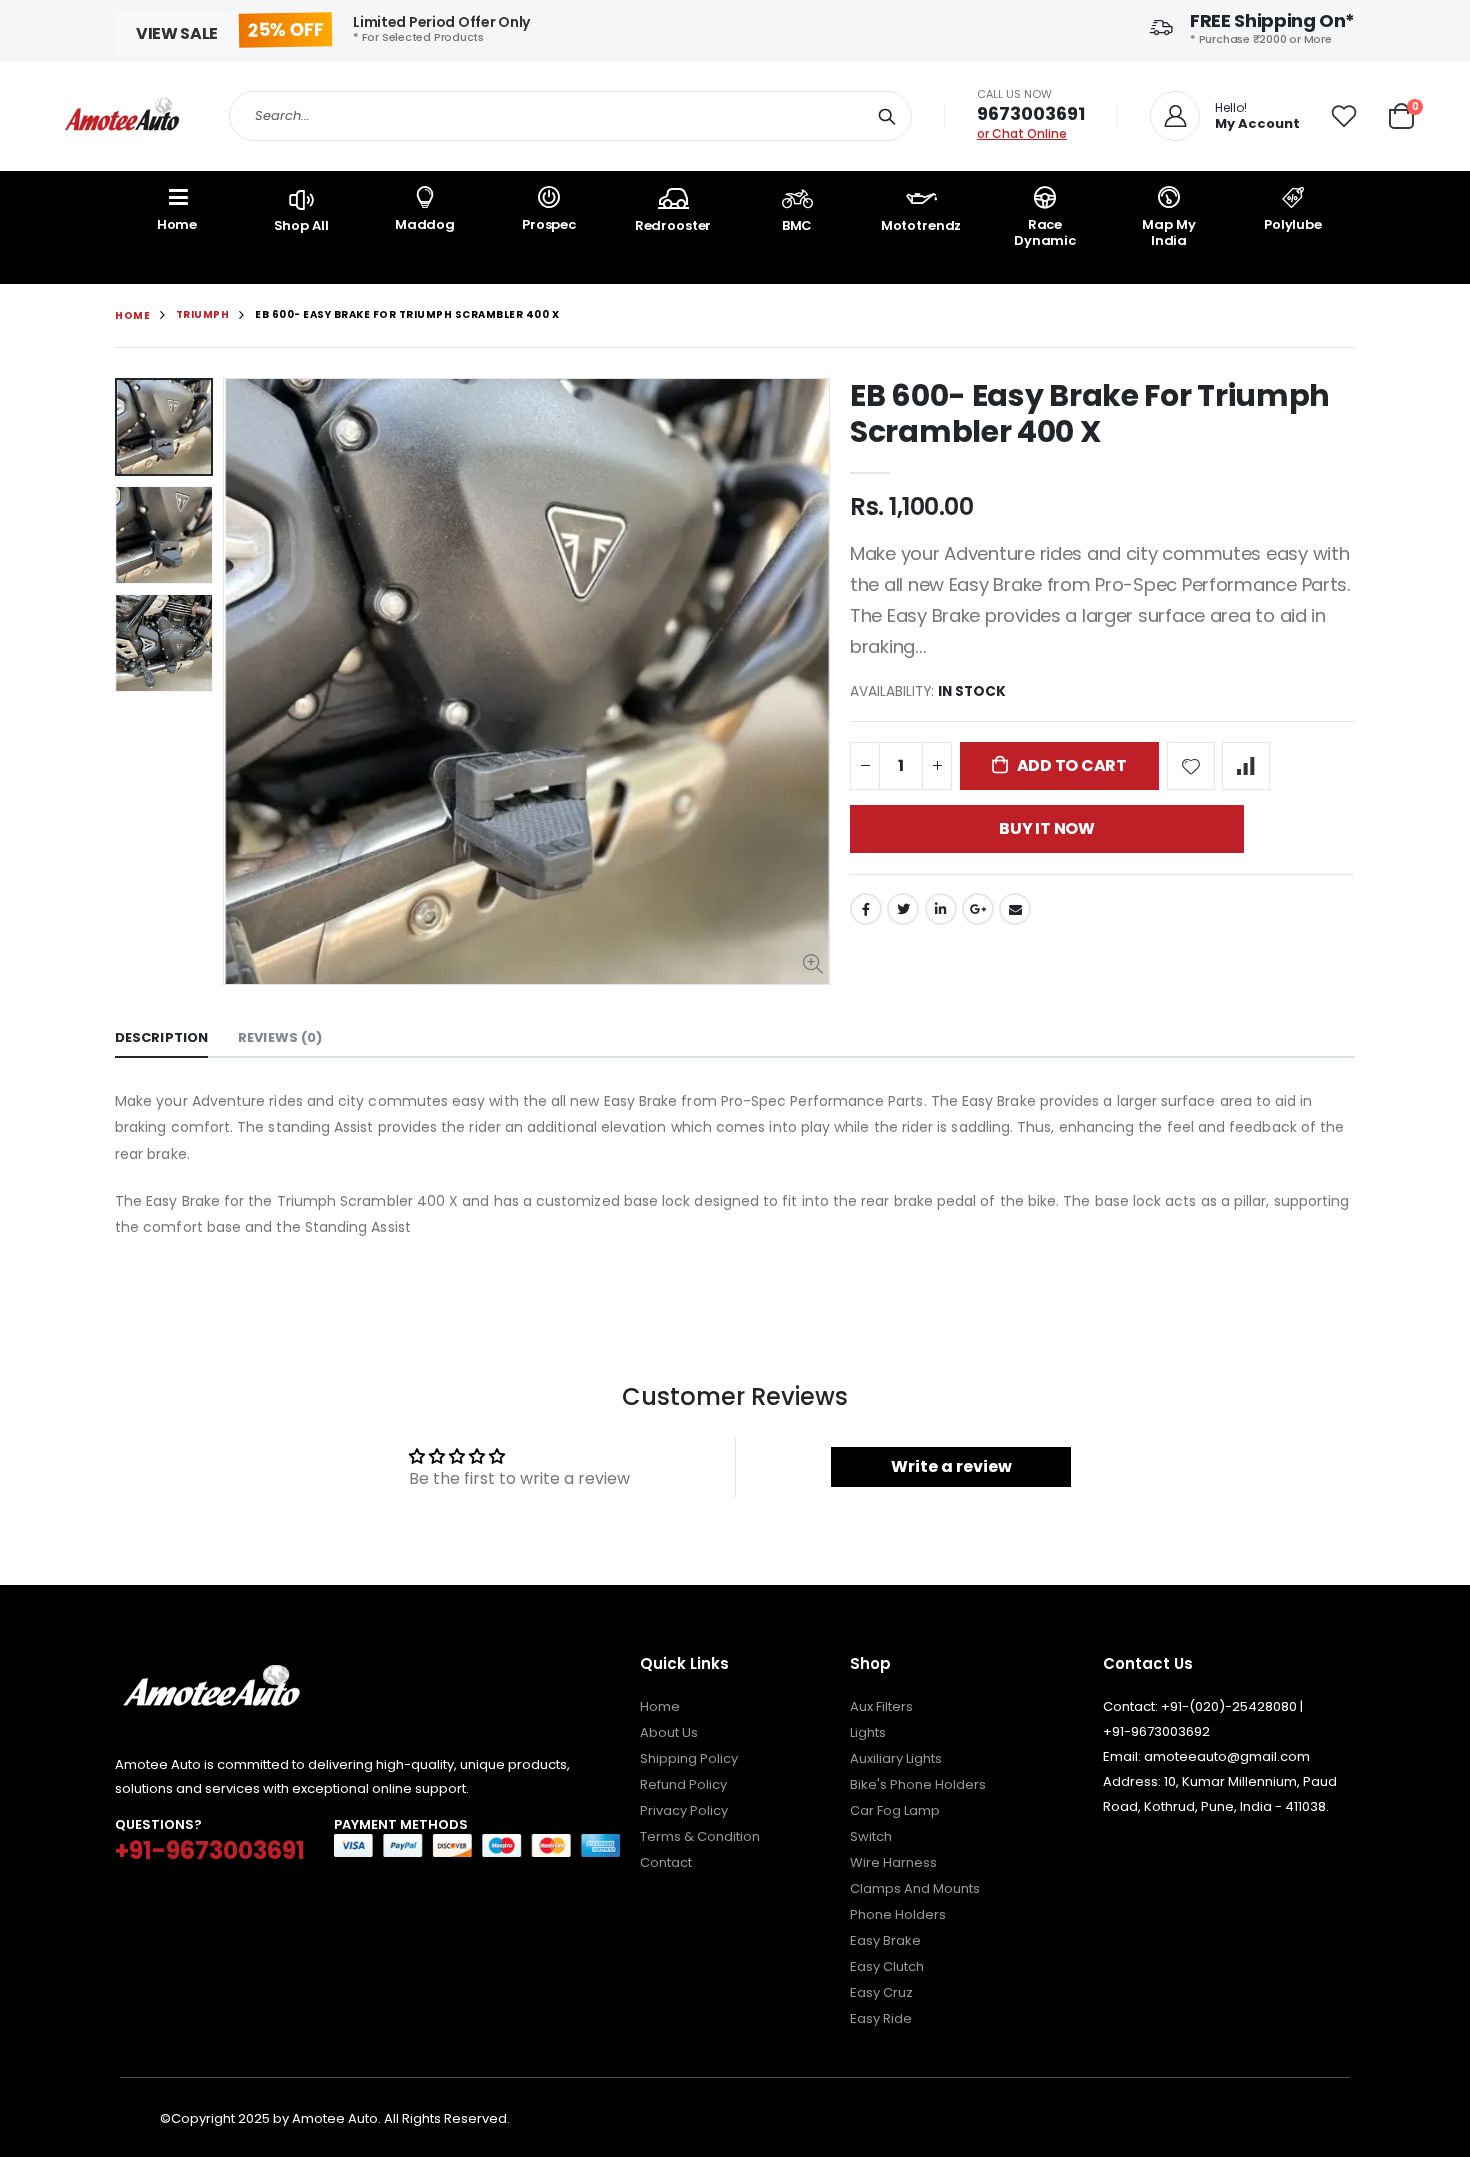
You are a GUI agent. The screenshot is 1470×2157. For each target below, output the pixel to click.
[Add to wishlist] (1191, 766)
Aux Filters (881, 1706)
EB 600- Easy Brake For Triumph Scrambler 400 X (1090, 413)
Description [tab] (161, 1037)
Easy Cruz (881, 1992)
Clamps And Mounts (915, 1888)
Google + (978, 909)
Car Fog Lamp (895, 1810)
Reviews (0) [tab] (280, 1037)
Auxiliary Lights (896, 1758)
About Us (669, 1732)
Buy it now (1047, 828)
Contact (666, 1862)
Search (886, 116)
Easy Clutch (887, 1966)
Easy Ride (881, 2018)
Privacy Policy (684, 1810)
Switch (871, 1836)
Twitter (903, 909)
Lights (868, 1732)
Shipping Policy (689, 1758)
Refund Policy (683, 1784)
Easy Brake (885, 1940)
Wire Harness (893, 1862)
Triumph (203, 314)
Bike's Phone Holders (918, 1784)
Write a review (951, 1466)
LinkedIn (941, 909)
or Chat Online (1022, 133)
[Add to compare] (1246, 766)
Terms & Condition (700, 1836)
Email (1015, 909)
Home (132, 315)
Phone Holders (898, 1914)
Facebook (866, 909)
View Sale (177, 33)
